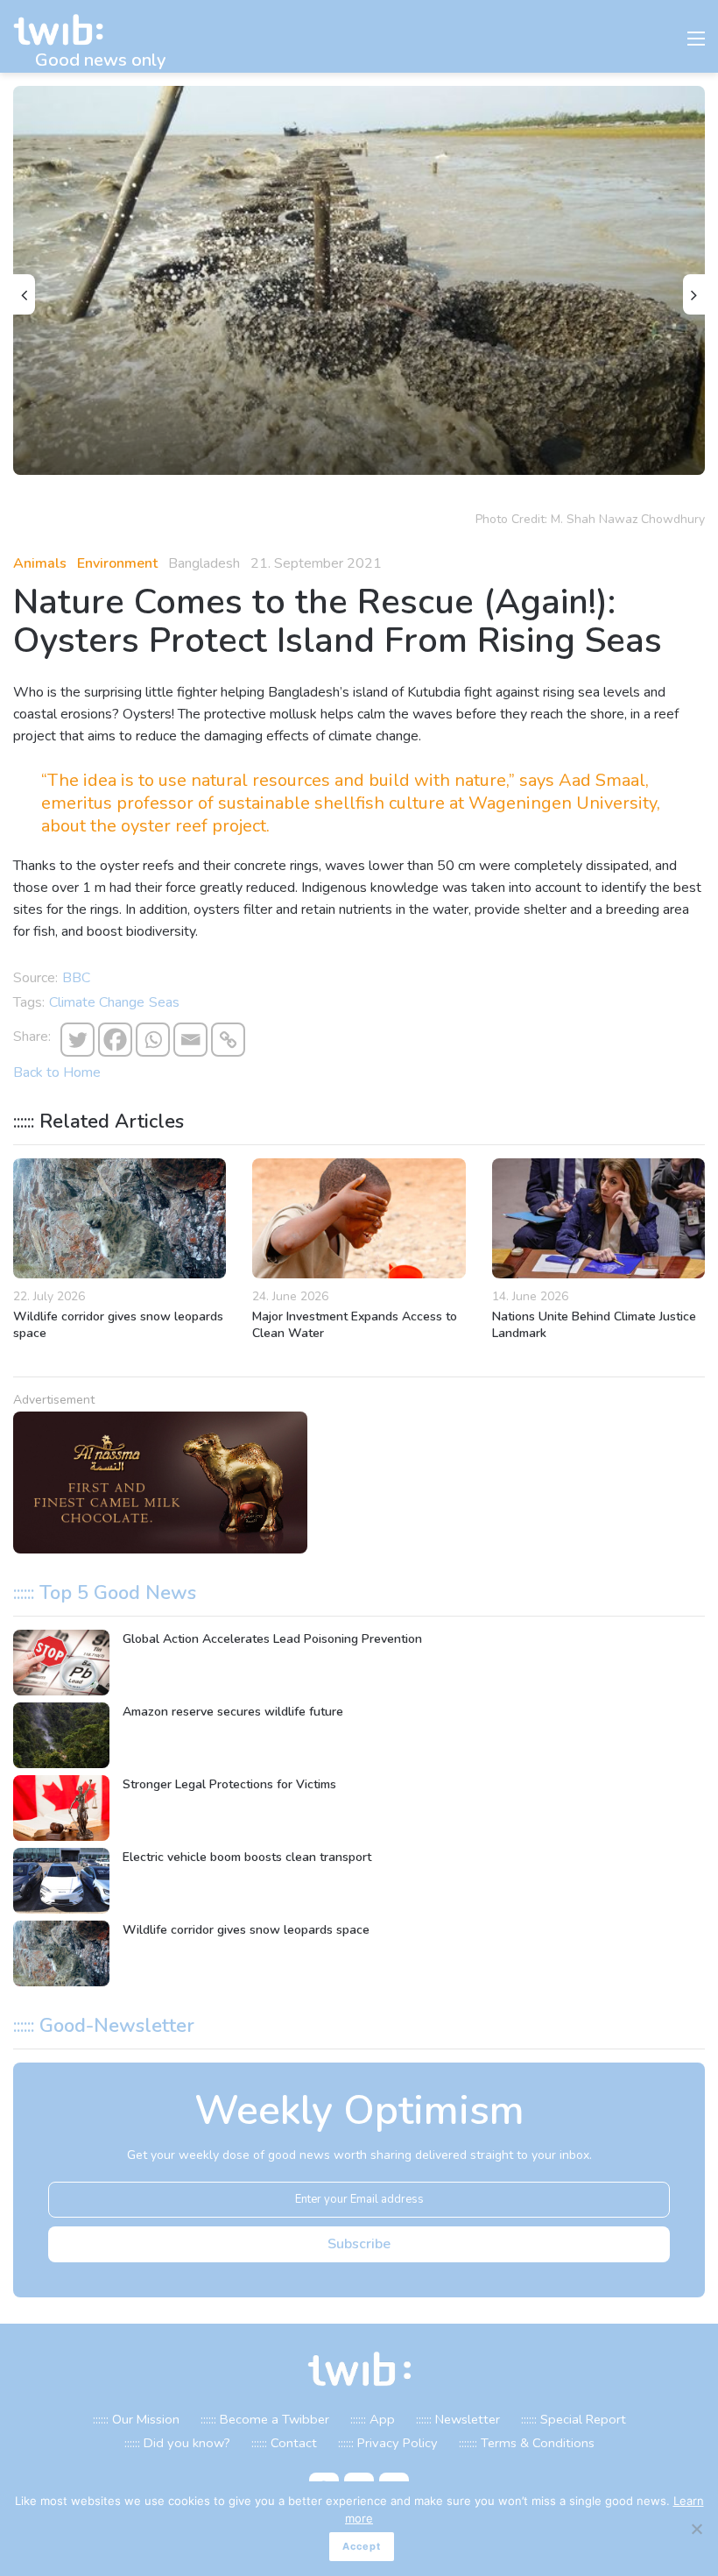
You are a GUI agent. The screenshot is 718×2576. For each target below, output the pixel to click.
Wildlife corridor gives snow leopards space (246, 1930)
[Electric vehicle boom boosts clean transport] (61, 1881)
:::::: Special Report (574, 2419)
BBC (76, 978)
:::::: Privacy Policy (388, 2443)
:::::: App (373, 2419)
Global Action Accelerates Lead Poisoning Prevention (272, 1639)
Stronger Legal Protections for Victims (229, 1784)
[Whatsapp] (153, 1040)
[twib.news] (66, 30)
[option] (359, 280)
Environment (117, 563)
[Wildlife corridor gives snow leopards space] (120, 1218)
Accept (362, 2546)
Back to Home (57, 1072)
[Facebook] (115, 1040)
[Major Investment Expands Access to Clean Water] (359, 1218)
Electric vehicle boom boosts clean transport (247, 1857)
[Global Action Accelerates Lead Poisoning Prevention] (61, 1663)
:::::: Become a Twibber (265, 2419)
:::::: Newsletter (458, 2419)
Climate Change (97, 1002)
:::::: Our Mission (136, 2419)
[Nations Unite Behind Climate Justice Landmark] (598, 1218)
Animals (40, 563)
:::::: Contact (284, 2443)
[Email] (190, 1040)
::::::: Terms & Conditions (527, 2443)
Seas (164, 1002)
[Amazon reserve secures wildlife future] (61, 1735)
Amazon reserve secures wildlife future (233, 1712)
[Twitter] (77, 1040)
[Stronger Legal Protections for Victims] (61, 1808)
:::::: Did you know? (177, 2443)
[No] (696, 2529)
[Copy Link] (228, 1040)
